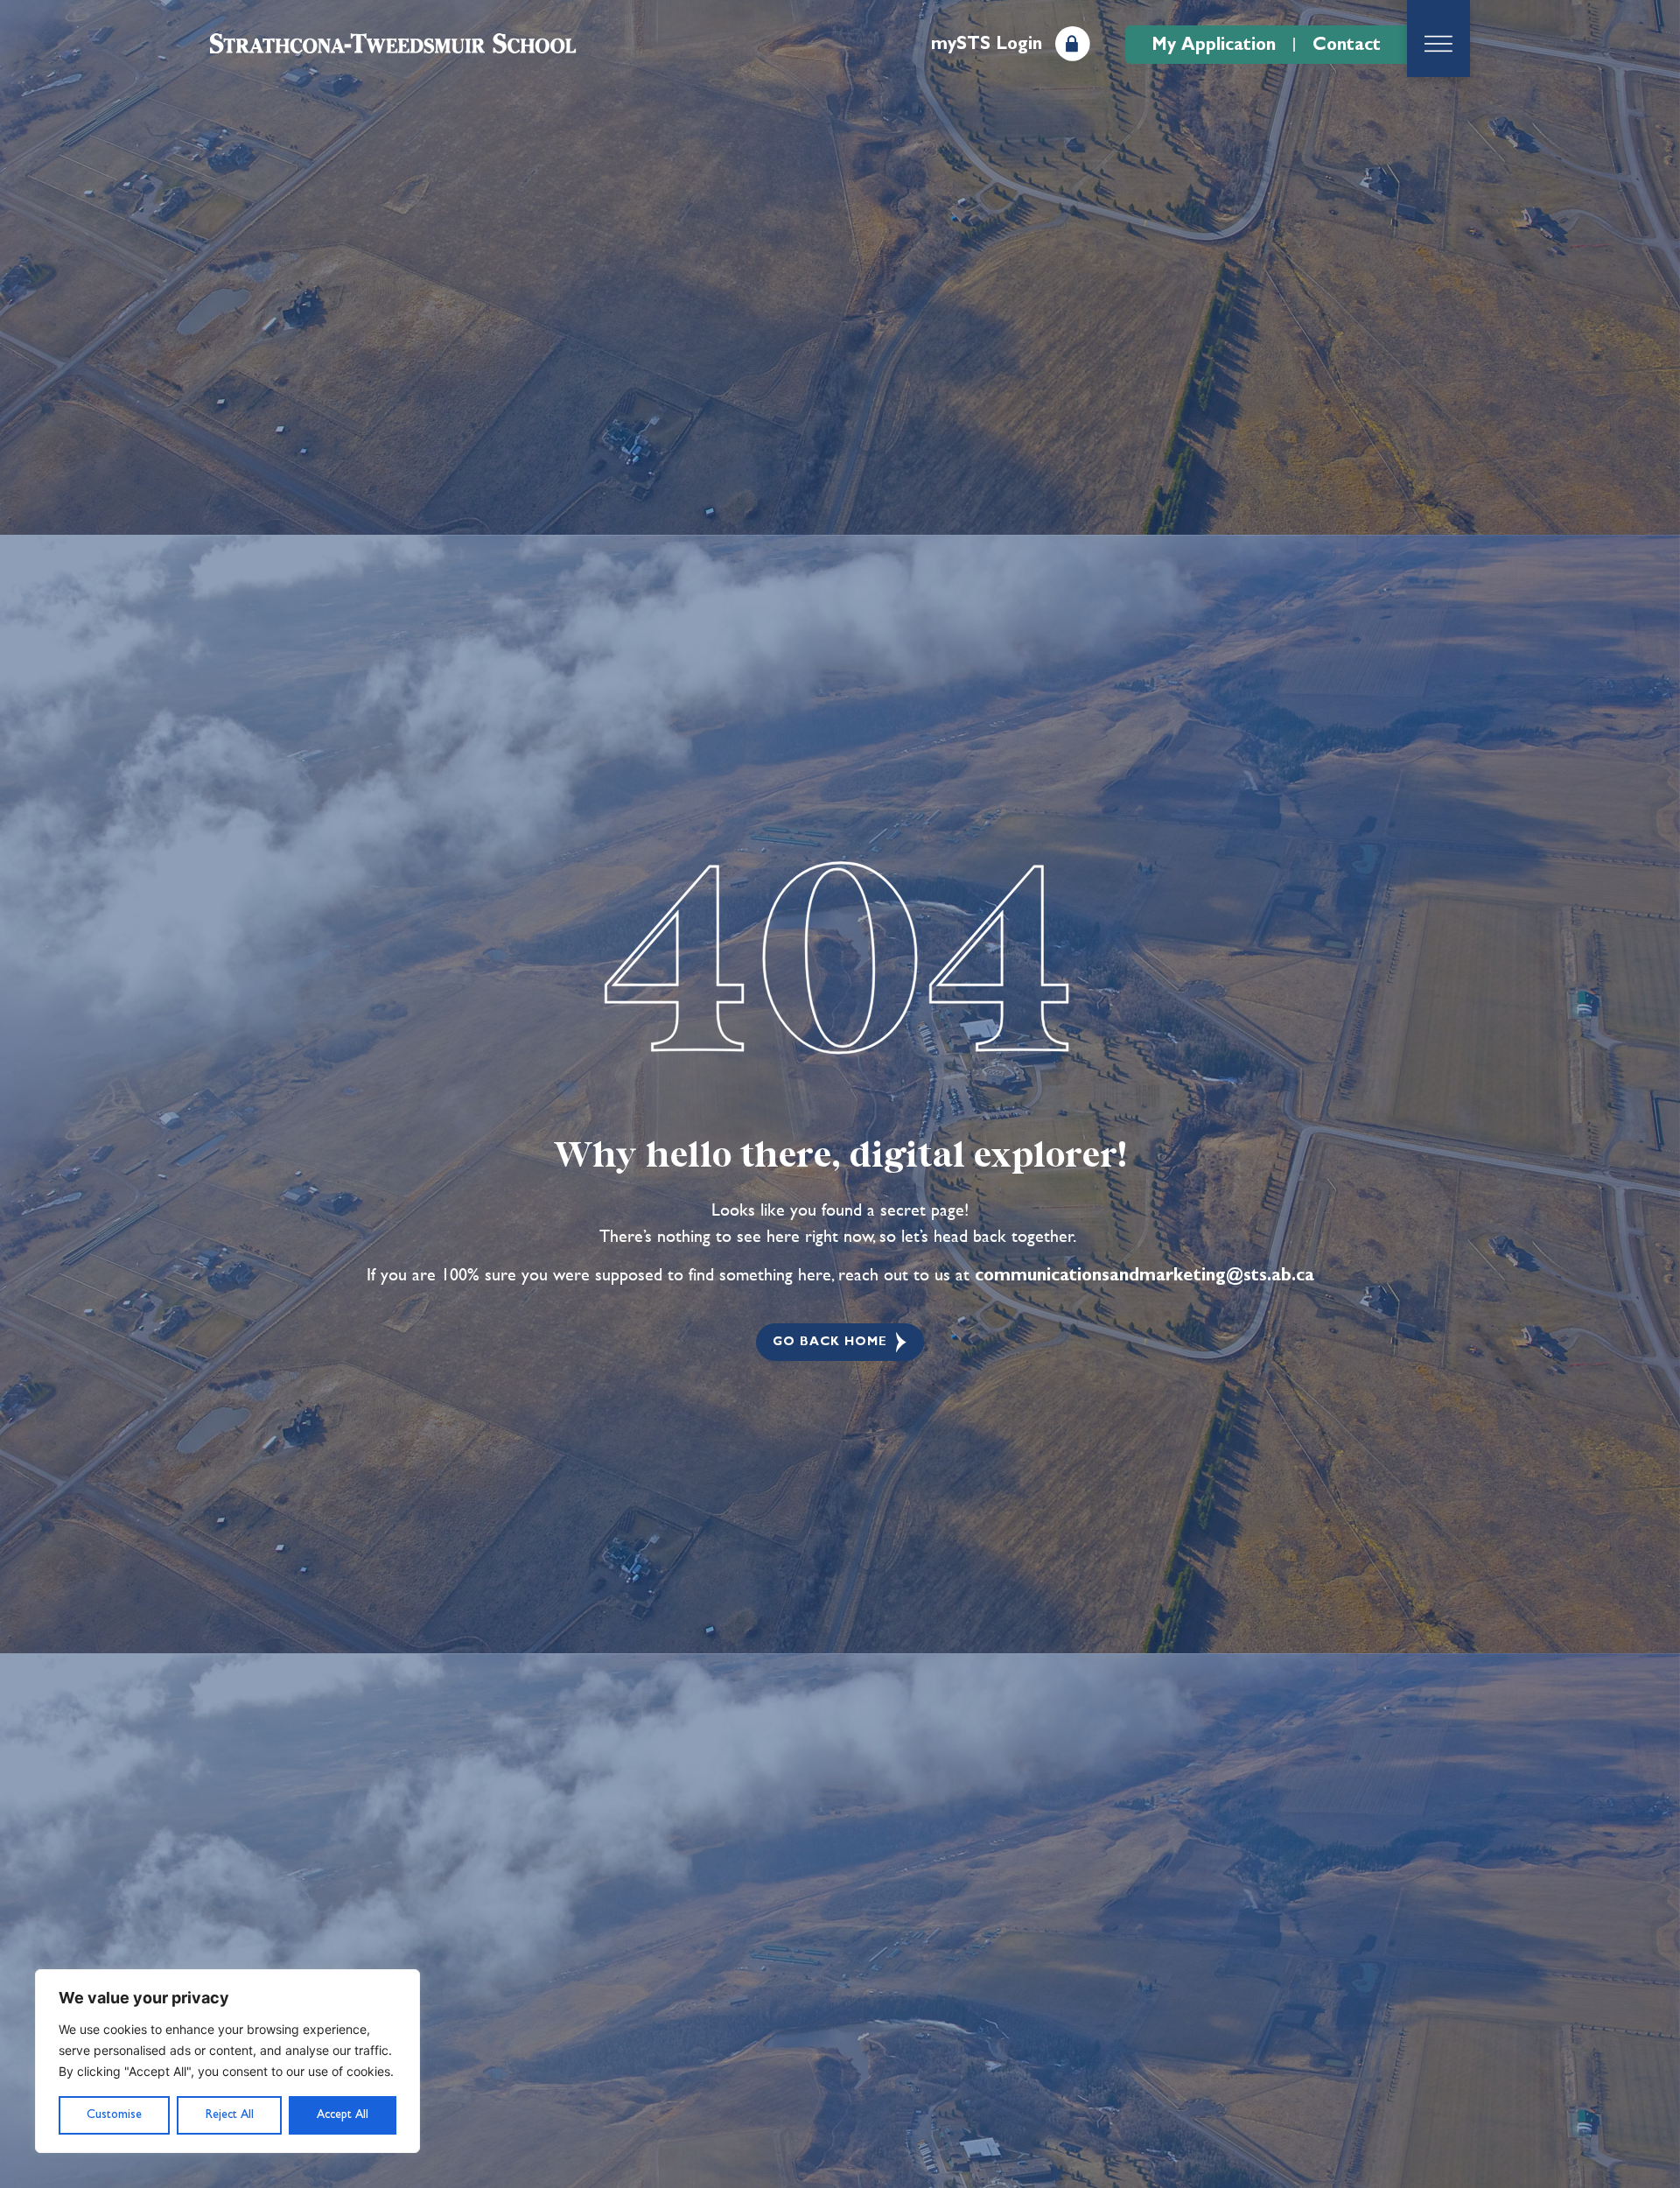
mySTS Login (987, 44)
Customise (114, 2114)
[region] (227, 2061)
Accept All (343, 2114)
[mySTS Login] (1073, 44)
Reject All (230, 2114)
